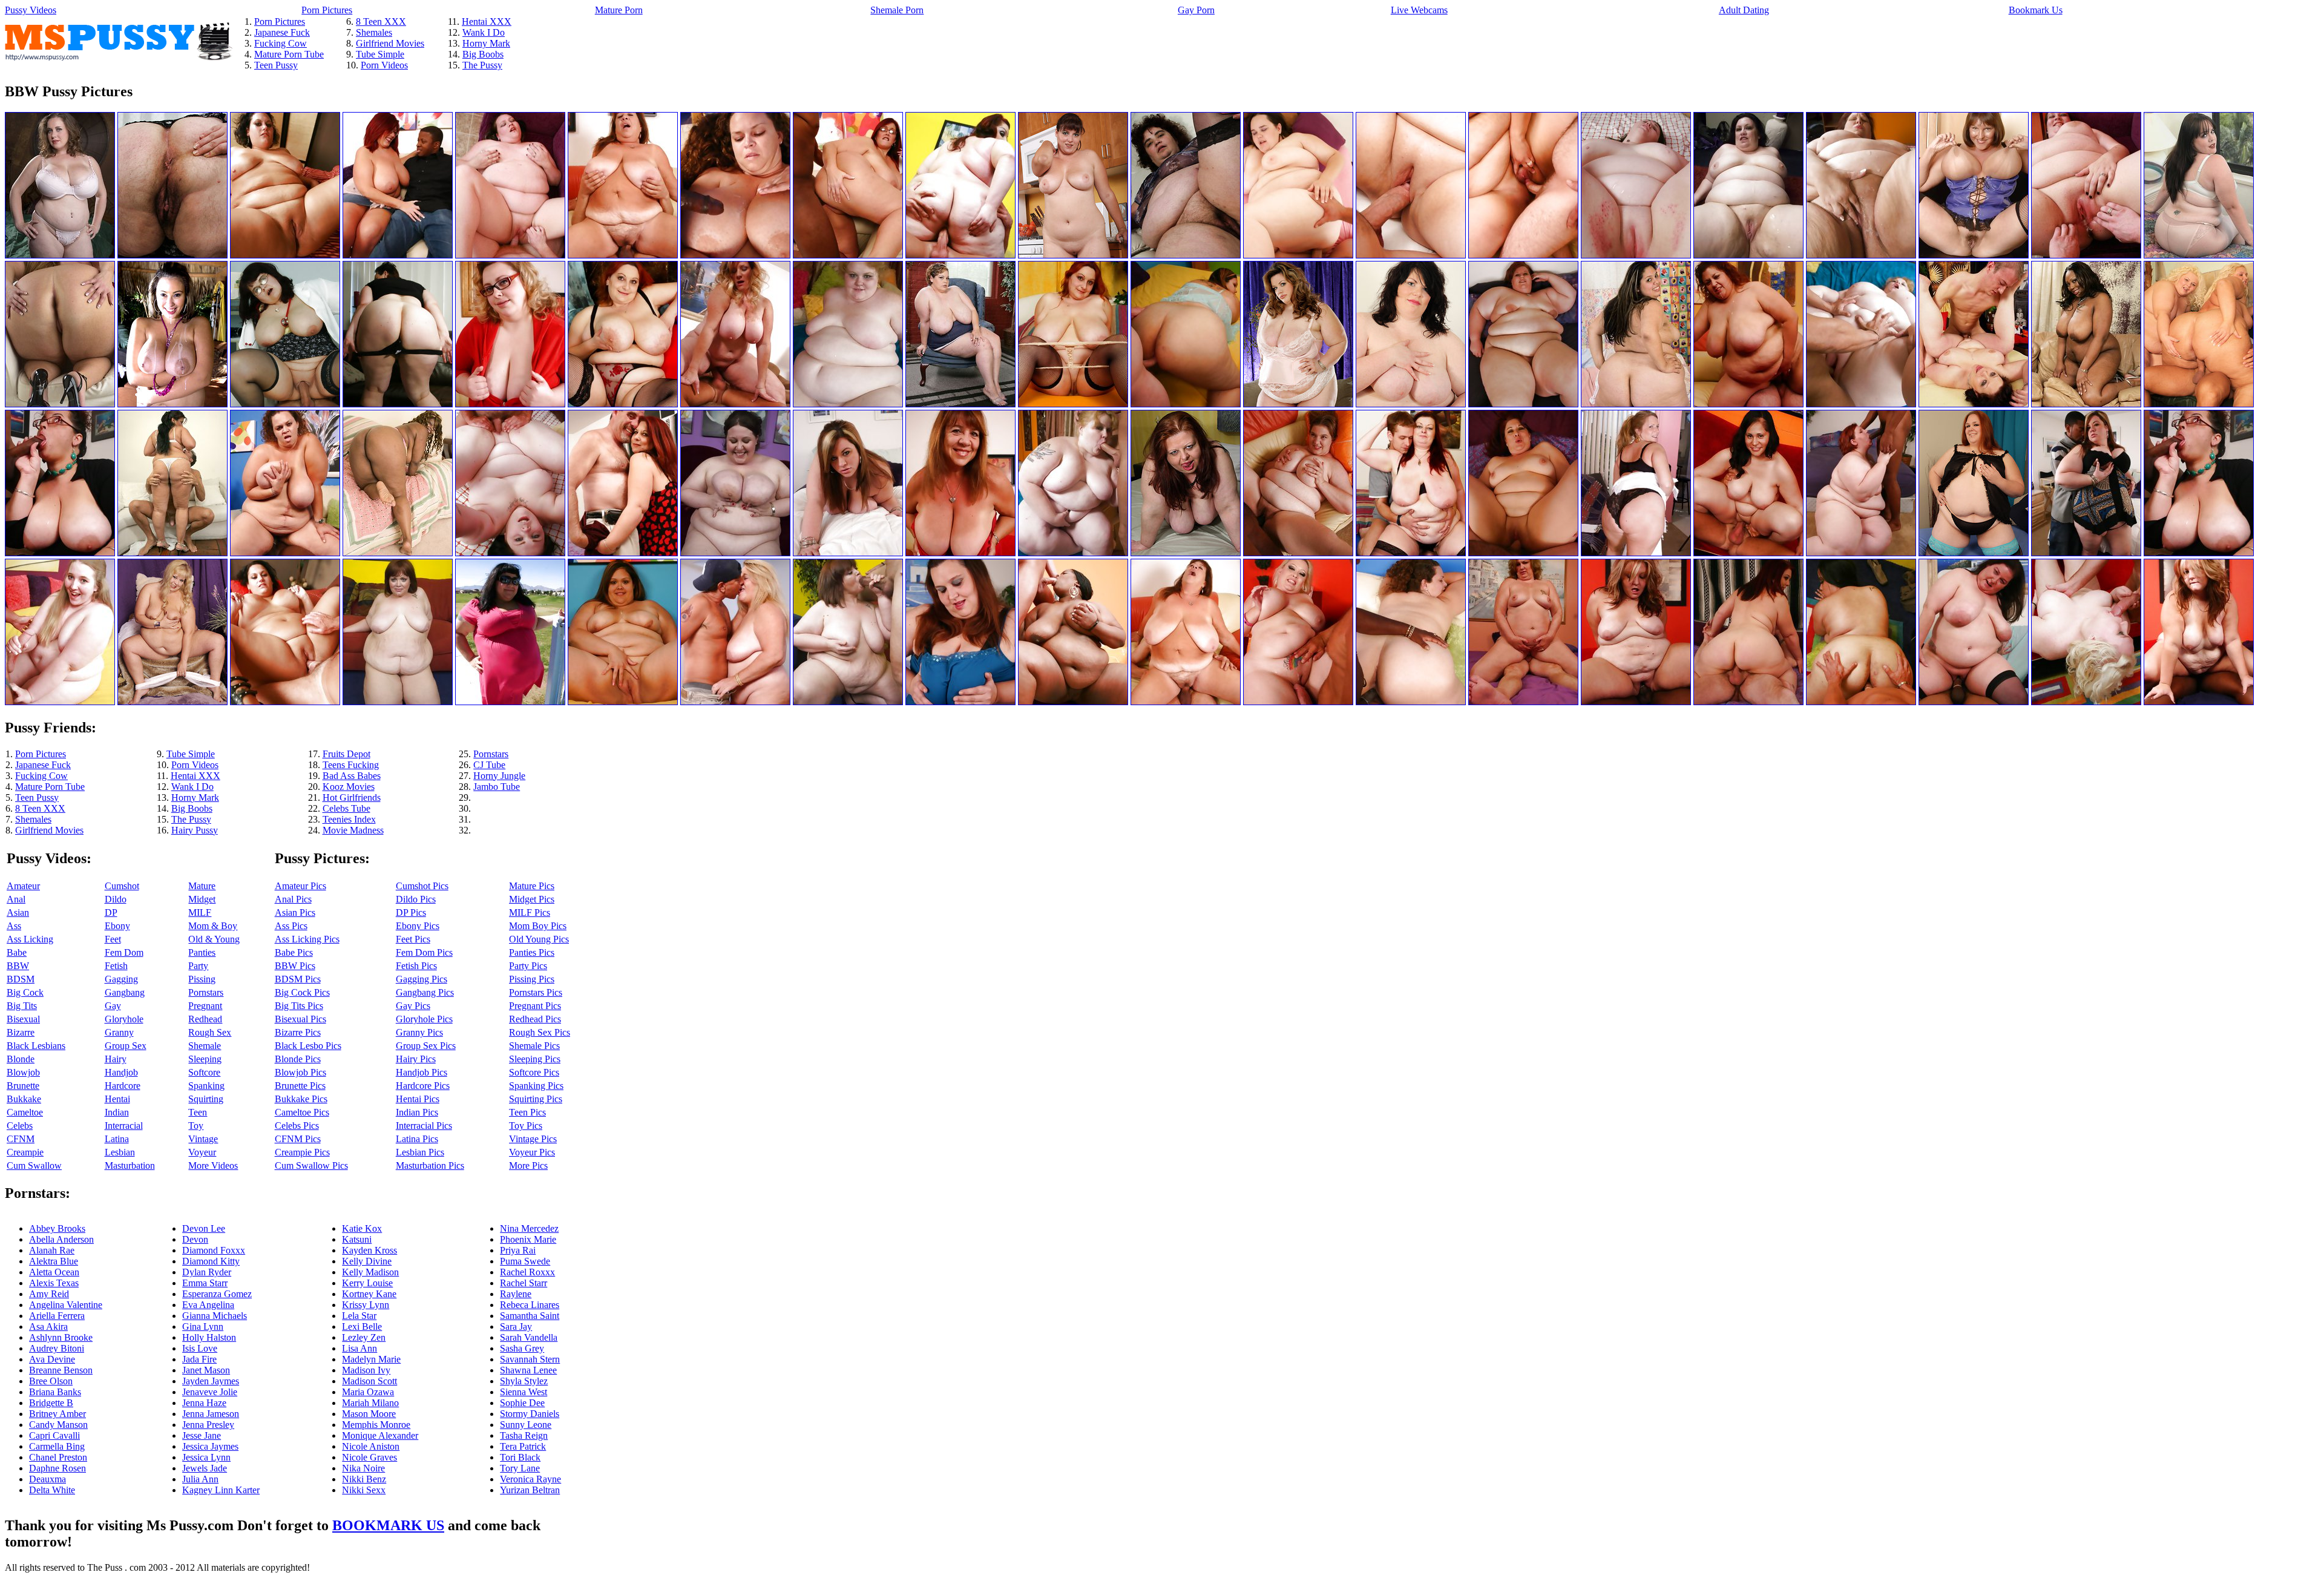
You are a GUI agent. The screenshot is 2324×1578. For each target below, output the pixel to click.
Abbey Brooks (57, 1228)
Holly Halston (209, 1337)
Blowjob (23, 1072)
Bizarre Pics (298, 1032)
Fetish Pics (416, 966)
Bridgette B (51, 1403)
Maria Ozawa (368, 1392)
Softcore (204, 1072)
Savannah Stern (530, 1359)
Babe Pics (294, 952)
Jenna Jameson (211, 1414)
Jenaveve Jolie (210, 1392)
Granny (119, 1032)
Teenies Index (349, 819)
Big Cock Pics (302, 992)
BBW (18, 966)
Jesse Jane (202, 1435)
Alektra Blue (54, 1261)
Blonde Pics (298, 1059)
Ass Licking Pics (307, 939)
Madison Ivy (366, 1370)
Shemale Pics (534, 1046)
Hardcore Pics (423, 1086)
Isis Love (200, 1348)
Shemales (374, 32)
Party (198, 966)
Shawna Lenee (528, 1370)
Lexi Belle (362, 1327)
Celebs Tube (346, 808)
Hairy (116, 1059)
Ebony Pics (418, 926)
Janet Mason (206, 1370)
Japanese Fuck (282, 32)
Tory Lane (520, 1468)
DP (111, 912)
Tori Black (520, 1457)
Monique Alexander (380, 1435)
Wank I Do (484, 32)
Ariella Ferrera (57, 1316)
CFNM (21, 1139)
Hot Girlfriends (352, 797)
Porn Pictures (327, 10)
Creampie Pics (302, 1152)
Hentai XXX (487, 21)
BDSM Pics (298, 979)
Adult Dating (1744, 10)
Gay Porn (1196, 10)
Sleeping (205, 1059)
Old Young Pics (539, 939)
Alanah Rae (52, 1250)
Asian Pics (295, 912)
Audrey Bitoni (57, 1348)
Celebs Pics (297, 1126)
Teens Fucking (351, 765)
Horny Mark (486, 43)
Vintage (203, 1139)
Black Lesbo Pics (308, 1046)
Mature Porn (619, 10)
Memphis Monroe (376, 1425)
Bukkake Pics (301, 1099)
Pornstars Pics (536, 992)
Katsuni (357, 1239)
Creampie (25, 1152)
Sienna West (524, 1392)
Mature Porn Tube (289, 54)
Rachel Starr (524, 1283)
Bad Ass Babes (352, 776)
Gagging (121, 979)
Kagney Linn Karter (221, 1490)
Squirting (206, 1099)
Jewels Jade (205, 1468)
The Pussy (482, 65)
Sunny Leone (526, 1425)
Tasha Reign (524, 1435)
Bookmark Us (2036, 10)
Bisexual (23, 1019)
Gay (113, 1006)
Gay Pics (413, 1006)
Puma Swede (525, 1261)
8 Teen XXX (381, 21)
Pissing (202, 979)
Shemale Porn (897, 10)
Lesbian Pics (420, 1152)
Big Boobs (483, 54)
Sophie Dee (522, 1403)
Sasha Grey (522, 1348)
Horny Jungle (499, 776)
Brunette (23, 1086)
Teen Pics (527, 1112)
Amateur (23, 886)
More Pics (528, 1165)
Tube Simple (380, 54)
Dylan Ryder (207, 1272)
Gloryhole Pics (424, 1019)
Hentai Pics (418, 1099)
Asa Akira (48, 1327)
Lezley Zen (364, 1337)
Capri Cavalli (54, 1435)
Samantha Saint (530, 1316)
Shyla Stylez (524, 1381)
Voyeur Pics (532, 1152)
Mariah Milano (370, 1403)
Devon (195, 1239)
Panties (202, 952)
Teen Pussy (276, 65)
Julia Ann (200, 1479)
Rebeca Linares (530, 1305)
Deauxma (48, 1479)
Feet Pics (413, 939)
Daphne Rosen (57, 1468)
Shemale (205, 1046)
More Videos (213, 1165)
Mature (202, 886)
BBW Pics (295, 966)
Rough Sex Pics (540, 1032)
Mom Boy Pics (538, 926)
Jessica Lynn (206, 1457)
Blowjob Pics (300, 1072)
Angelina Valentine (66, 1305)
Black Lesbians (36, 1046)
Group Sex (126, 1046)
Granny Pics (419, 1032)
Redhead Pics (535, 1019)
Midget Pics (532, 899)
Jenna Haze (204, 1403)
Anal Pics (293, 899)
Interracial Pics (424, 1126)
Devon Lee (204, 1228)
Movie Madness (353, 830)
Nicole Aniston (371, 1446)
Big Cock (25, 992)
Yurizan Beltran (530, 1490)
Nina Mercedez (529, 1228)
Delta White (52, 1490)
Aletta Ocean (54, 1272)
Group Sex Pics (426, 1046)
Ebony (117, 926)
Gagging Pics (422, 979)
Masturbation (130, 1165)
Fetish (116, 966)
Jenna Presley (208, 1425)
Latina (117, 1139)
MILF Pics (530, 912)
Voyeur (202, 1152)
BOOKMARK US (388, 1525)
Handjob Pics (422, 1072)
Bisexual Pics (300, 1019)
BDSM (21, 979)
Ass (14, 926)
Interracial (124, 1126)
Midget (202, 899)
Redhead (205, 1019)
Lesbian (120, 1152)
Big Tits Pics (299, 1006)
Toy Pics (526, 1126)
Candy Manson (58, 1425)
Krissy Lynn (366, 1305)
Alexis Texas (54, 1283)
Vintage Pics (533, 1139)
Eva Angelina (208, 1305)
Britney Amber (57, 1414)
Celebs (20, 1126)
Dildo (116, 899)
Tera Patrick (523, 1446)
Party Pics (528, 966)
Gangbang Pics (425, 992)
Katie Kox (362, 1228)
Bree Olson (51, 1381)
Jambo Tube (497, 787)
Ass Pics (291, 926)
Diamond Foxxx (214, 1250)
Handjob (121, 1072)
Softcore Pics (534, 1072)
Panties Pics (532, 952)
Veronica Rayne (530, 1479)
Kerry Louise (367, 1283)
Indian (117, 1112)
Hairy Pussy (195, 830)
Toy (196, 1126)
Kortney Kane (369, 1294)
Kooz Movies (349, 787)
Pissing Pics (532, 979)
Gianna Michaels (215, 1316)
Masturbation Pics (430, 1165)
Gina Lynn (203, 1327)
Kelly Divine (367, 1261)
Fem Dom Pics (424, 952)
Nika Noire (363, 1468)
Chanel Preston (58, 1457)
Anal (16, 899)
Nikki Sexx (364, 1490)
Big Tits (22, 1006)
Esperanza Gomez (217, 1294)
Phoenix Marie (528, 1239)
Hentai (117, 1099)
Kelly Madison (370, 1272)
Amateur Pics (300, 886)
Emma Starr (205, 1283)
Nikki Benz (364, 1479)
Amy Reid (49, 1294)
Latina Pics (417, 1139)
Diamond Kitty (211, 1261)
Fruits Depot (346, 754)
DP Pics (411, 912)
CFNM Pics (298, 1139)
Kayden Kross (369, 1250)
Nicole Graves (369, 1457)
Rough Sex (210, 1032)
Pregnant (205, 1006)
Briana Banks (55, 1392)
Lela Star (359, 1316)
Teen (198, 1112)
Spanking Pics (536, 1086)
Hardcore (123, 1086)
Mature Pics (532, 886)
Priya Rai (518, 1250)
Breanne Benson (61, 1370)
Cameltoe (25, 1112)
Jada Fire (199, 1359)
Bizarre (21, 1032)
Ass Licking (30, 939)
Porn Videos (384, 65)
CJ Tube (489, 765)
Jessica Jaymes (210, 1446)
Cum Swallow (34, 1165)
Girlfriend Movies (390, 43)
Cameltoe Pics (302, 1112)
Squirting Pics (536, 1099)
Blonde (21, 1059)
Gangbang (125, 992)
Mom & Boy (213, 926)
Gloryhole (124, 1019)
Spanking (206, 1086)
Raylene (516, 1294)
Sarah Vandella (529, 1337)
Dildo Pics (416, 899)
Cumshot (122, 886)
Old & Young (214, 939)
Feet (113, 939)
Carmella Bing (57, 1446)
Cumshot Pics (422, 886)
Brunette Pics (300, 1086)
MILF (200, 912)
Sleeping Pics (535, 1059)
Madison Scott (369, 1381)
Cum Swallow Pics (311, 1165)
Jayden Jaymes (211, 1381)
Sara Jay (516, 1327)
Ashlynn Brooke (61, 1337)
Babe (17, 952)
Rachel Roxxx (527, 1272)
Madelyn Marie (371, 1359)
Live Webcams (1419, 10)
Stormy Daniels (530, 1414)
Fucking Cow (281, 43)
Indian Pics (417, 1112)
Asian (18, 912)
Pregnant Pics (535, 1006)
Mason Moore (369, 1414)
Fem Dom (124, 952)
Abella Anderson (61, 1239)
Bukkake (24, 1099)
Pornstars (491, 754)
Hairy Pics (416, 1059)
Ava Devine (52, 1359)
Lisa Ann (359, 1348)
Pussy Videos (31, 10)
